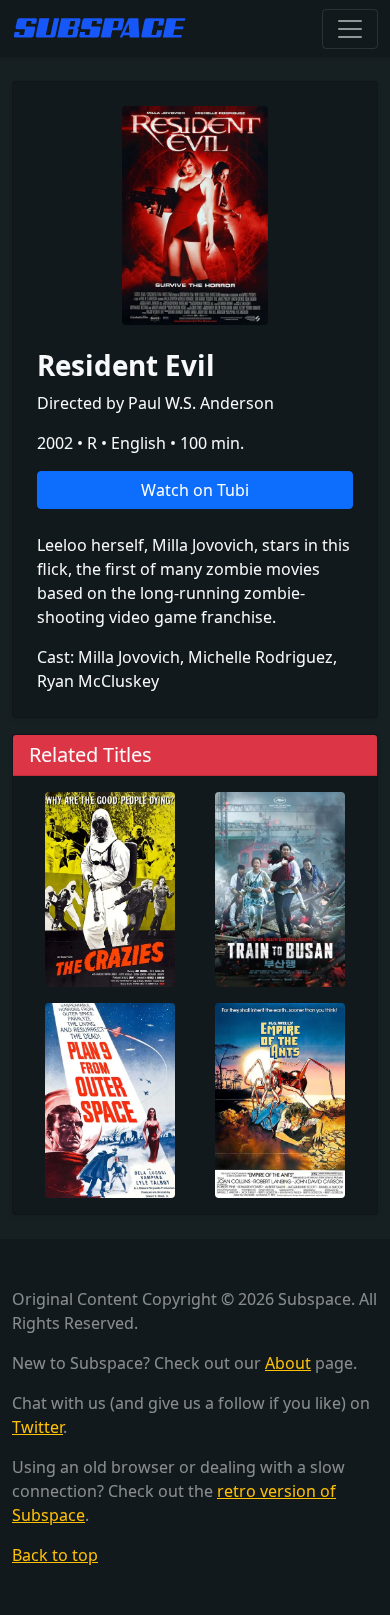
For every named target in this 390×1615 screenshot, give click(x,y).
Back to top (55, 1555)
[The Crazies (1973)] (110, 887)
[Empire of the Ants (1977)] (280, 1098)
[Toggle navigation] (350, 29)
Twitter (37, 1427)
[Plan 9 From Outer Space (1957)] (110, 1098)
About (288, 1363)
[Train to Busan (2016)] (280, 887)
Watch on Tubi (195, 490)
